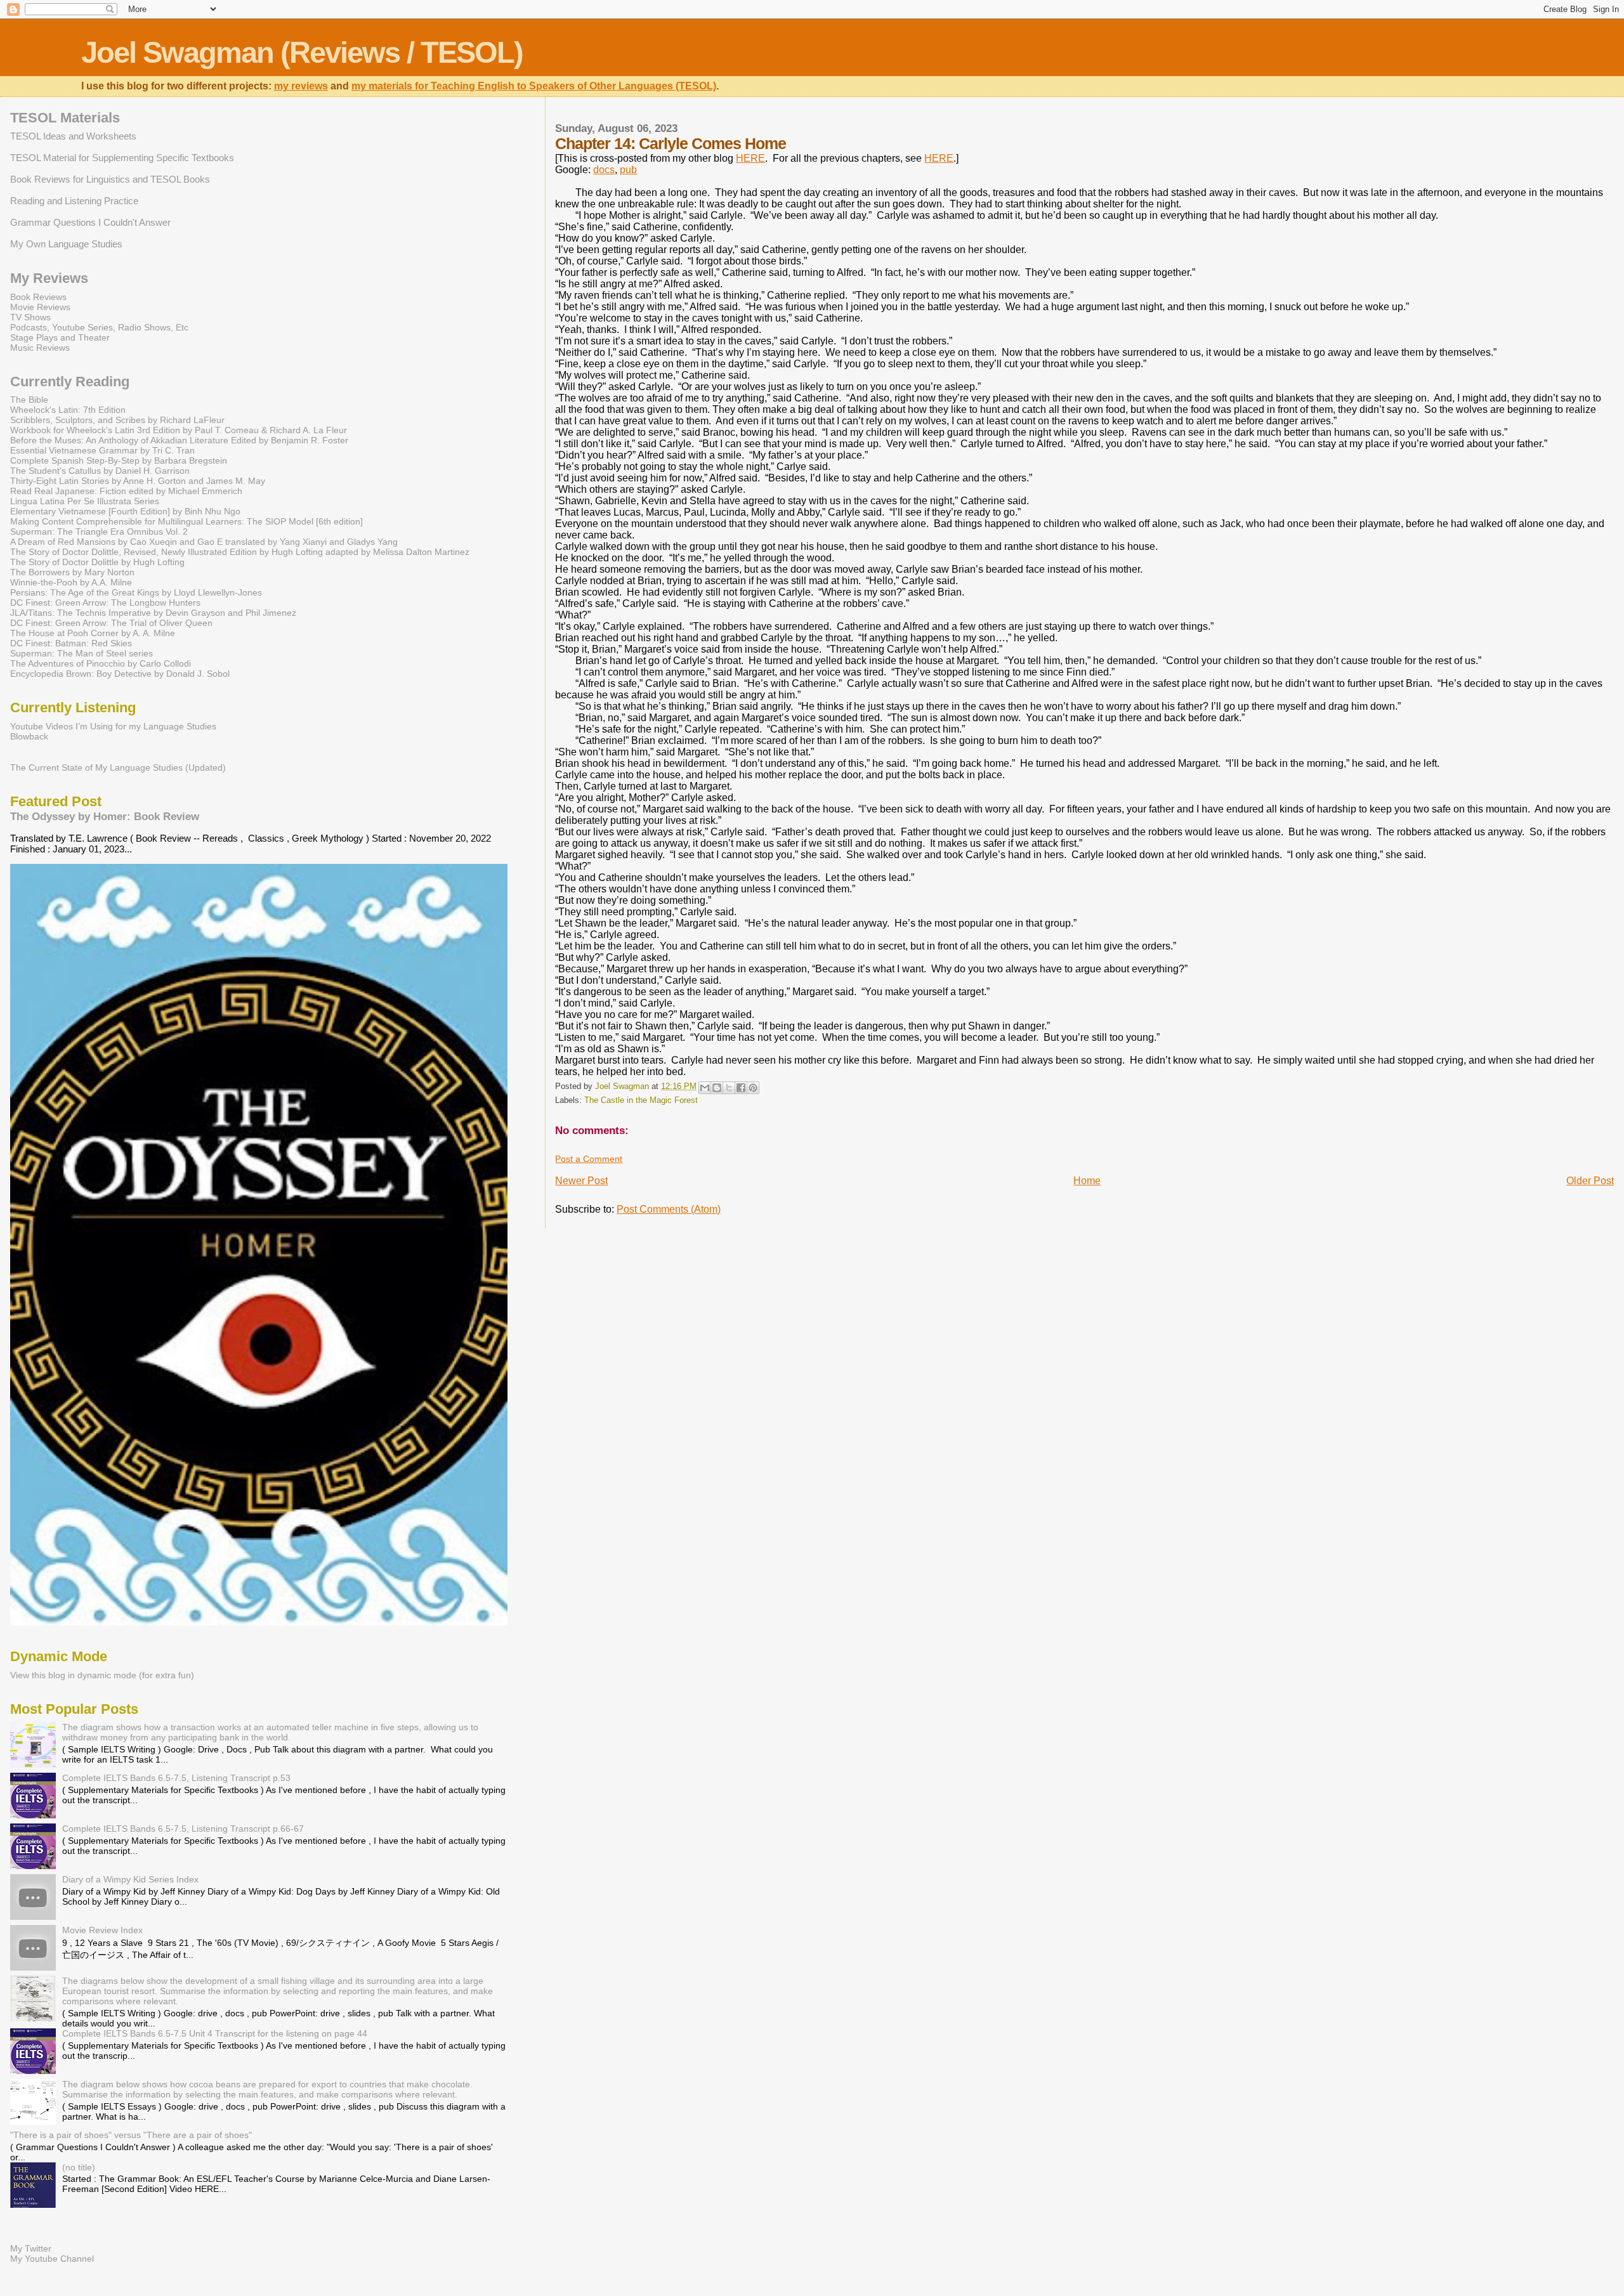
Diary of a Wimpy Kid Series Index (130, 1879)
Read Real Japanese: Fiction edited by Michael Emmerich (126, 491)
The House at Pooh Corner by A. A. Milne (93, 633)
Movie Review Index (102, 1930)
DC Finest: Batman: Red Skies (71, 643)
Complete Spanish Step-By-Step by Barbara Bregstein (119, 460)
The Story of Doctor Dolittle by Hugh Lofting (97, 562)
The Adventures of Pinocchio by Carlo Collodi (101, 663)
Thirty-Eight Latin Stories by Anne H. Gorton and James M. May (138, 481)
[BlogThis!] (717, 1088)
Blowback (29, 736)
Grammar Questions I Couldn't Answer (90, 222)
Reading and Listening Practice (74, 201)
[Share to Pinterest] (753, 1088)
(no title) (79, 2167)
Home (1087, 1181)
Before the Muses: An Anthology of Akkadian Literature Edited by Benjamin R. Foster (179, 440)
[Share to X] (729, 1088)
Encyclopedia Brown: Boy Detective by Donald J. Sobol (120, 674)
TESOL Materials (65, 118)
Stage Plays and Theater (60, 337)
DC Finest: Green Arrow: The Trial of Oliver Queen (111, 623)
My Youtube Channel (52, 2259)
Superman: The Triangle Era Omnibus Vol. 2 (99, 532)
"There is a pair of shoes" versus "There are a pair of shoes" (131, 2135)
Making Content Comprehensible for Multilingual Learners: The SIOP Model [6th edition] (187, 521)
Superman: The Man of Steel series (82, 653)
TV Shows (30, 317)
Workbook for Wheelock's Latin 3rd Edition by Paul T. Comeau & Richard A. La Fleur (179, 430)
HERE (750, 158)
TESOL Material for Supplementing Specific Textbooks (122, 158)
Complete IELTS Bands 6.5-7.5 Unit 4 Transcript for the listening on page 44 (215, 2033)
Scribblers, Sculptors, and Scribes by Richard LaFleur (117, 420)
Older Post (1590, 1181)
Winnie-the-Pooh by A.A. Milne (71, 582)
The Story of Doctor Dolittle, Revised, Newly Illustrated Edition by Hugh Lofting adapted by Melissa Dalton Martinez (240, 552)
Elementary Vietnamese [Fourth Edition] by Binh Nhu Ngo (125, 511)
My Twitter (31, 2248)
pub (628, 170)
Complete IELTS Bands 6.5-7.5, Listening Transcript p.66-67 (183, 1829)
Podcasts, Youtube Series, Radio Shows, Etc (99, 327)
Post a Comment (589, 1159)
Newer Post (581, 1181)
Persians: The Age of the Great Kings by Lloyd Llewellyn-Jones (136, 592)
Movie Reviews (40, 307)
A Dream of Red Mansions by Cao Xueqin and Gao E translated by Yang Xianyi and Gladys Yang (204, 542)
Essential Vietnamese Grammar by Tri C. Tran (102, 450)
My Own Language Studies (66, 244)
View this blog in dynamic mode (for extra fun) (102, 1675)
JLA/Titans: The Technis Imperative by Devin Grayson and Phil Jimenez (153, 613)
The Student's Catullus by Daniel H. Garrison (100, 471)
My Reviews (49, 278)
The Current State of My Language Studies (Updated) (118, 767)
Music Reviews (40, 348)
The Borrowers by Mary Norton (72, 572)
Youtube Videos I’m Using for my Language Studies (113, 726)
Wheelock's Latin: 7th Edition (68, 410)
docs (604, 170)
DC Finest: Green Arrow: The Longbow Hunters (105, 603)
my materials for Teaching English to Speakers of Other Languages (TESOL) (534, 86)
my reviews (301, 86)
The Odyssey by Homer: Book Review (105, 816)
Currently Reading (70, 382)
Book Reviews (38, 297)
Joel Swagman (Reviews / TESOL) (302, 52)
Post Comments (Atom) (669, 1209)
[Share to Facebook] (741, 1088)
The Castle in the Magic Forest (641, 1100)
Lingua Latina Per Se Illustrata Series (85, 501)
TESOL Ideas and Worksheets (73, 136)
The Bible (29, 400)
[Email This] (705, 1088)
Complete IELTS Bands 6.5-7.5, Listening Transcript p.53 (176, 1778)
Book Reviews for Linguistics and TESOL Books (110, 179)
